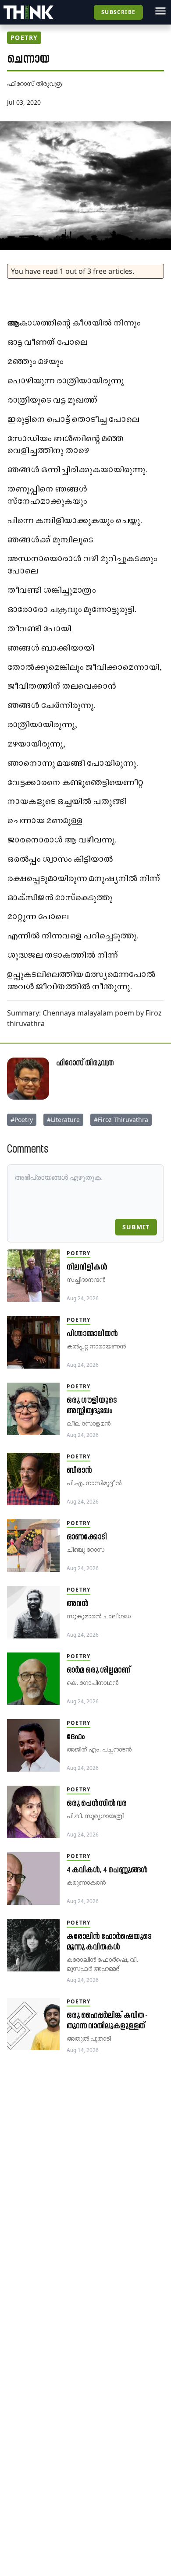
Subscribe (118, 12)
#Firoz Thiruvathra (121, 1120)
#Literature (63, 1120)
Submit (136, 1227)
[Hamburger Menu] (160, 11)
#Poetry (22, 1120)
